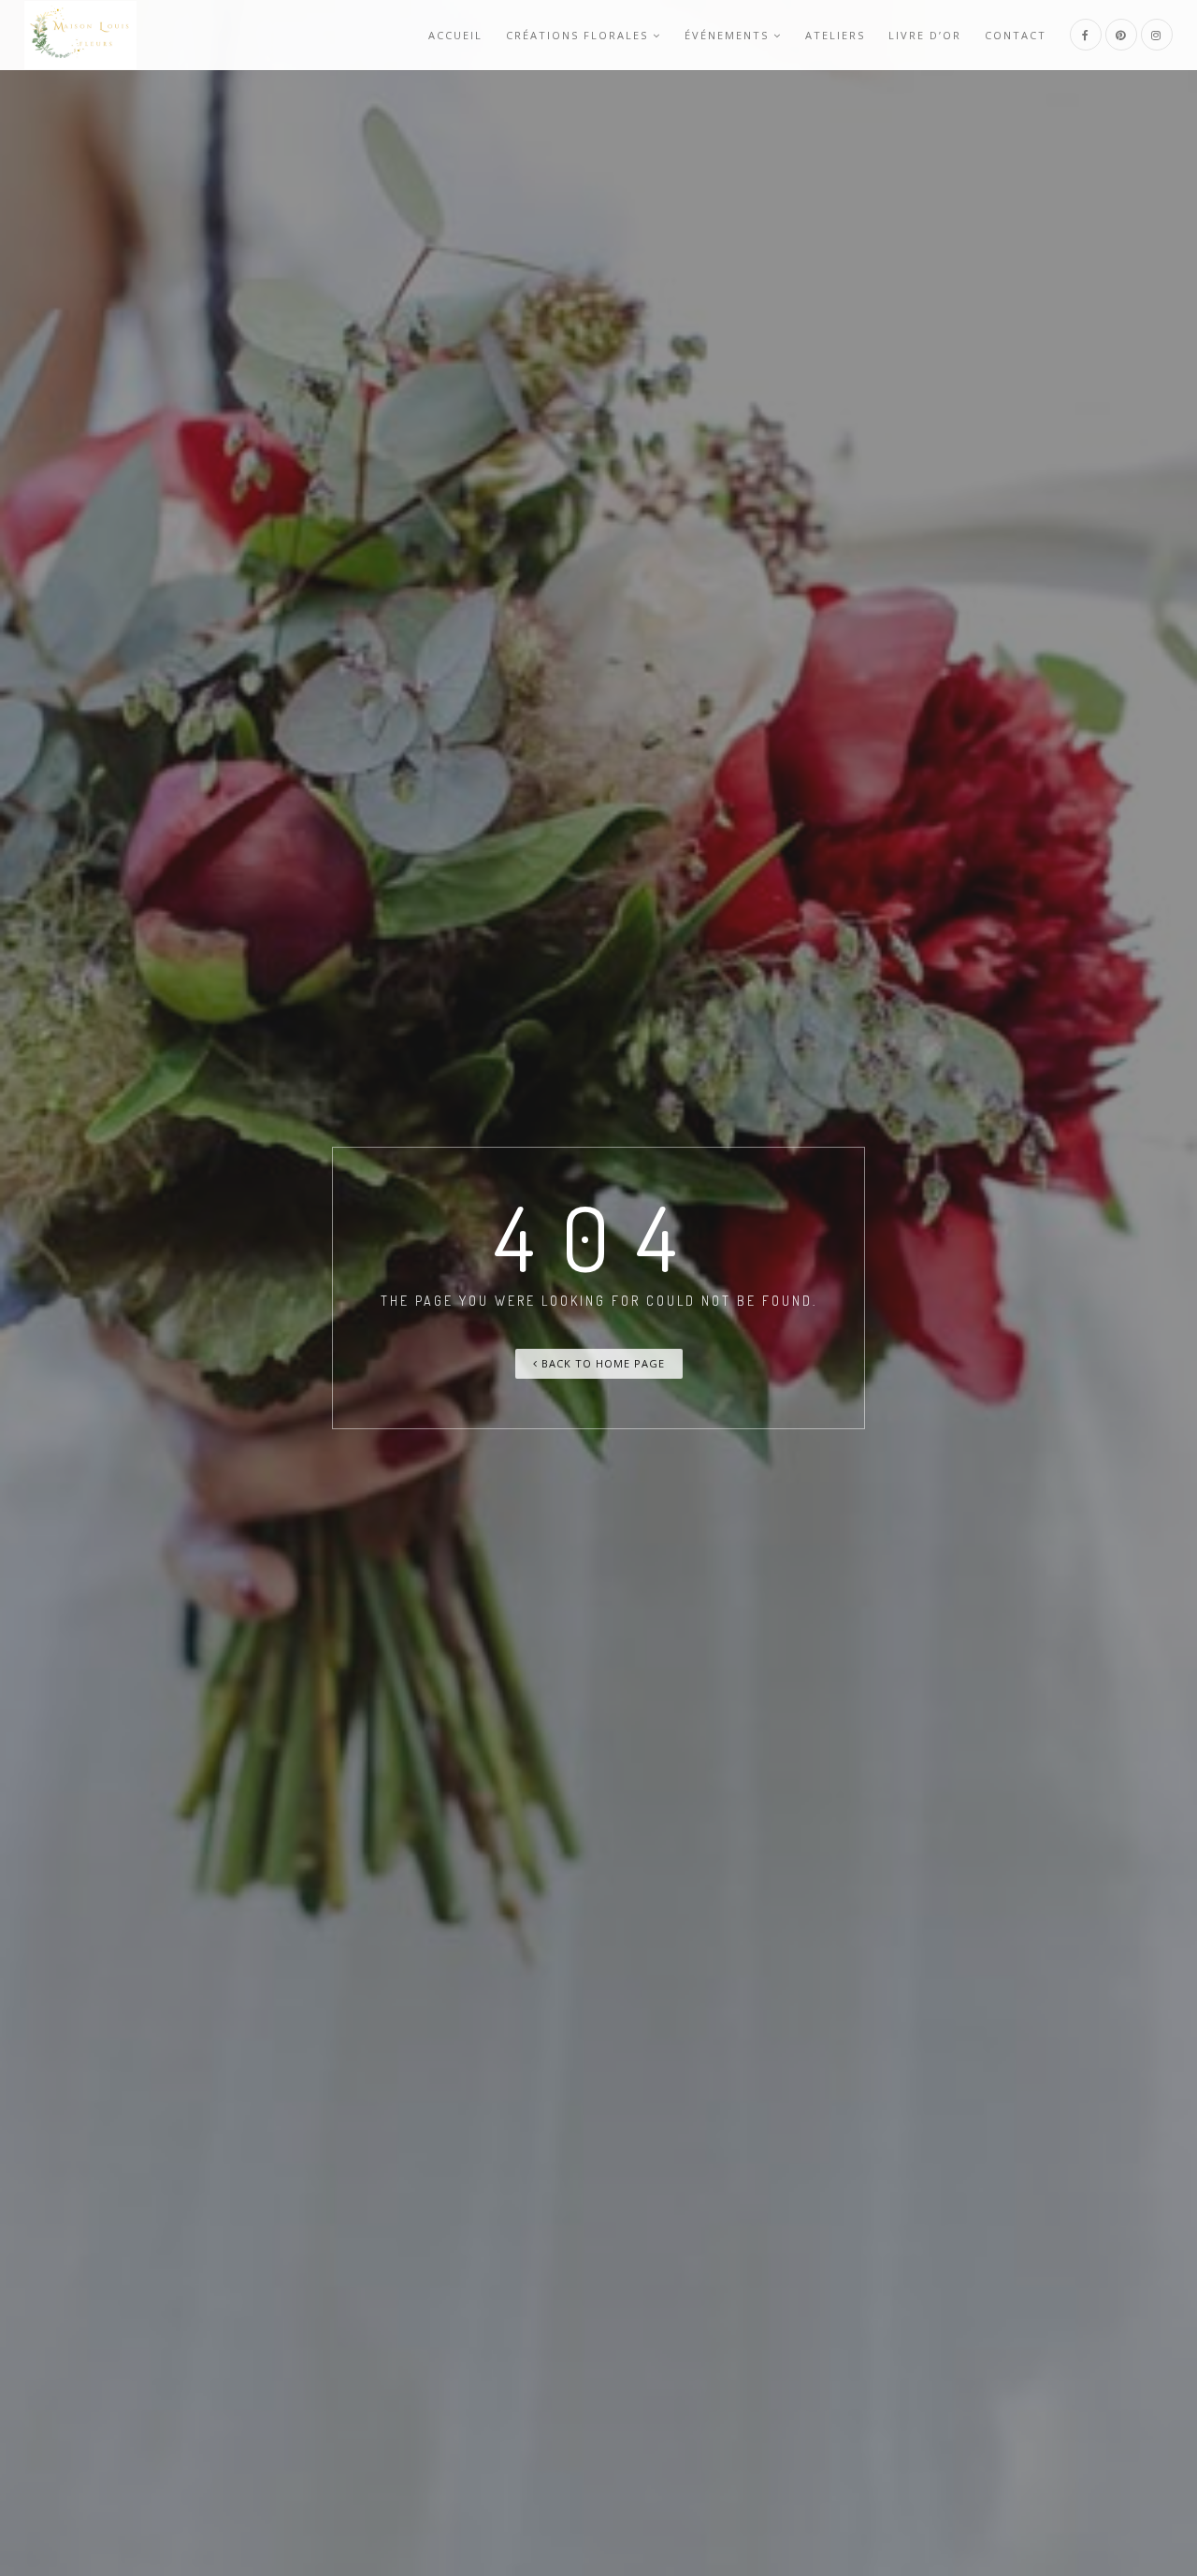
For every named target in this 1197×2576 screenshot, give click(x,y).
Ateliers (835, 35)
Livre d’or (925, 35)
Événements (727, 35)
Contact (1016, 35)
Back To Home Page (601, 1363)
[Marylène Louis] (80, 35)
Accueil (455, 35)
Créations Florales (577, 35)
